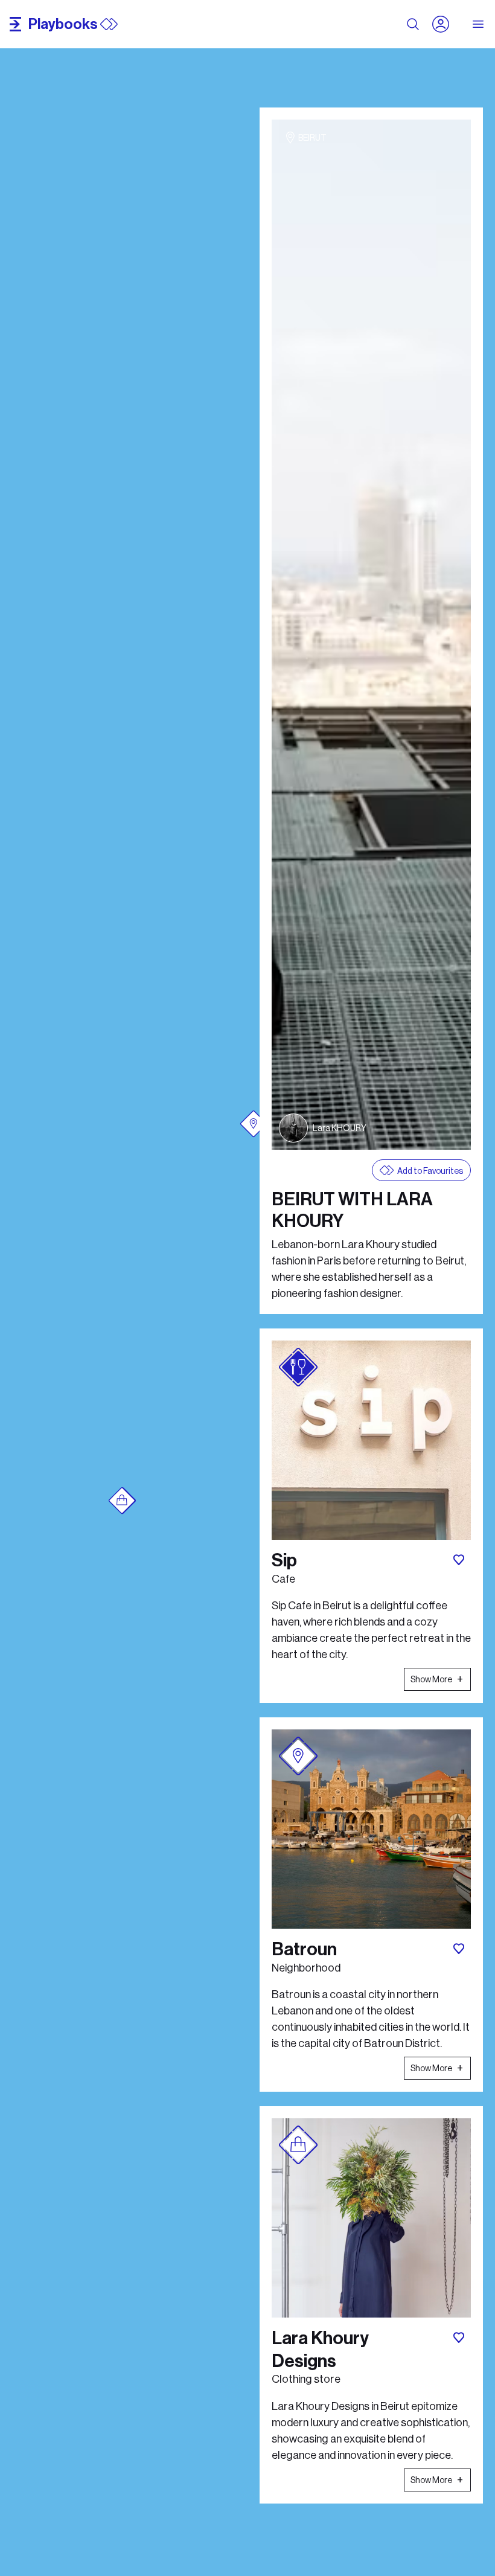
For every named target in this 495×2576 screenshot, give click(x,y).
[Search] (413, 24)
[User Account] (445, 24)
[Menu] (479, 24)
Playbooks (63, 24)
